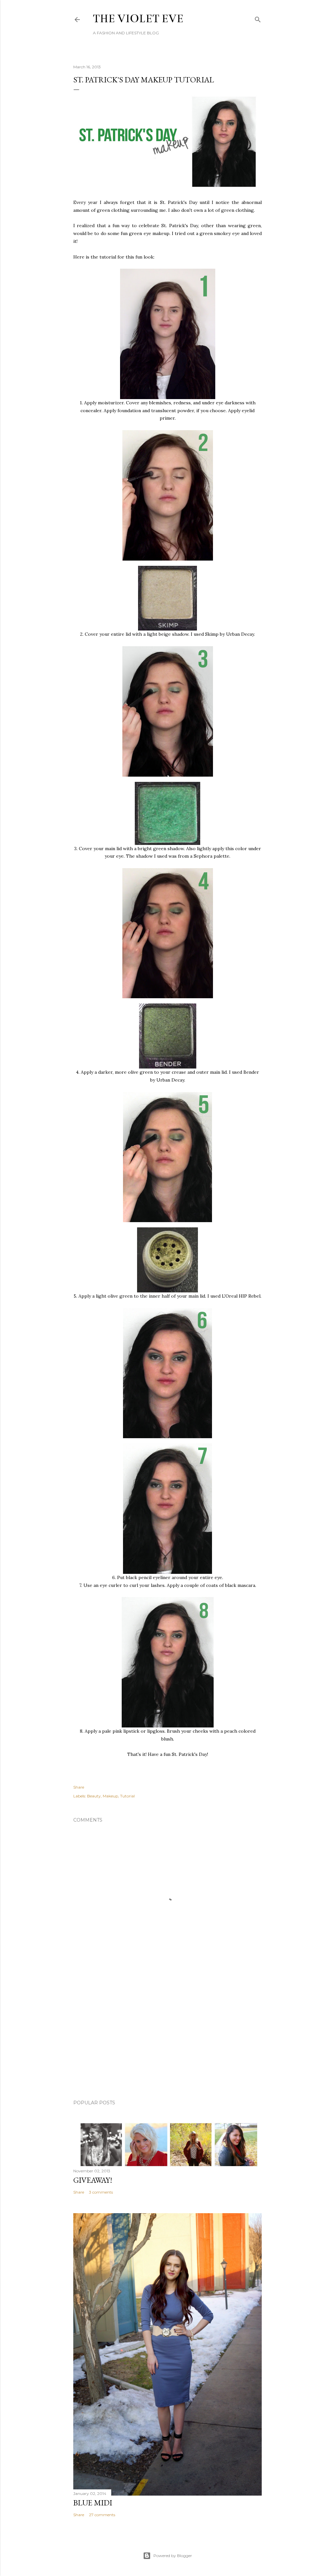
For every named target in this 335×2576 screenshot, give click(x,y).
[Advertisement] (167, 2038)
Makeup (110, 1796)
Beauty (94, 1796)
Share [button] (79, 1787)
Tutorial (127, 1796)
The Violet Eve (138, 19)
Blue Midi (93, 2503)
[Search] (258, 18)
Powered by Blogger (173, 2556)
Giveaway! (93, 2180)
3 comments (101, 2192)
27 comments (102, 2515)
